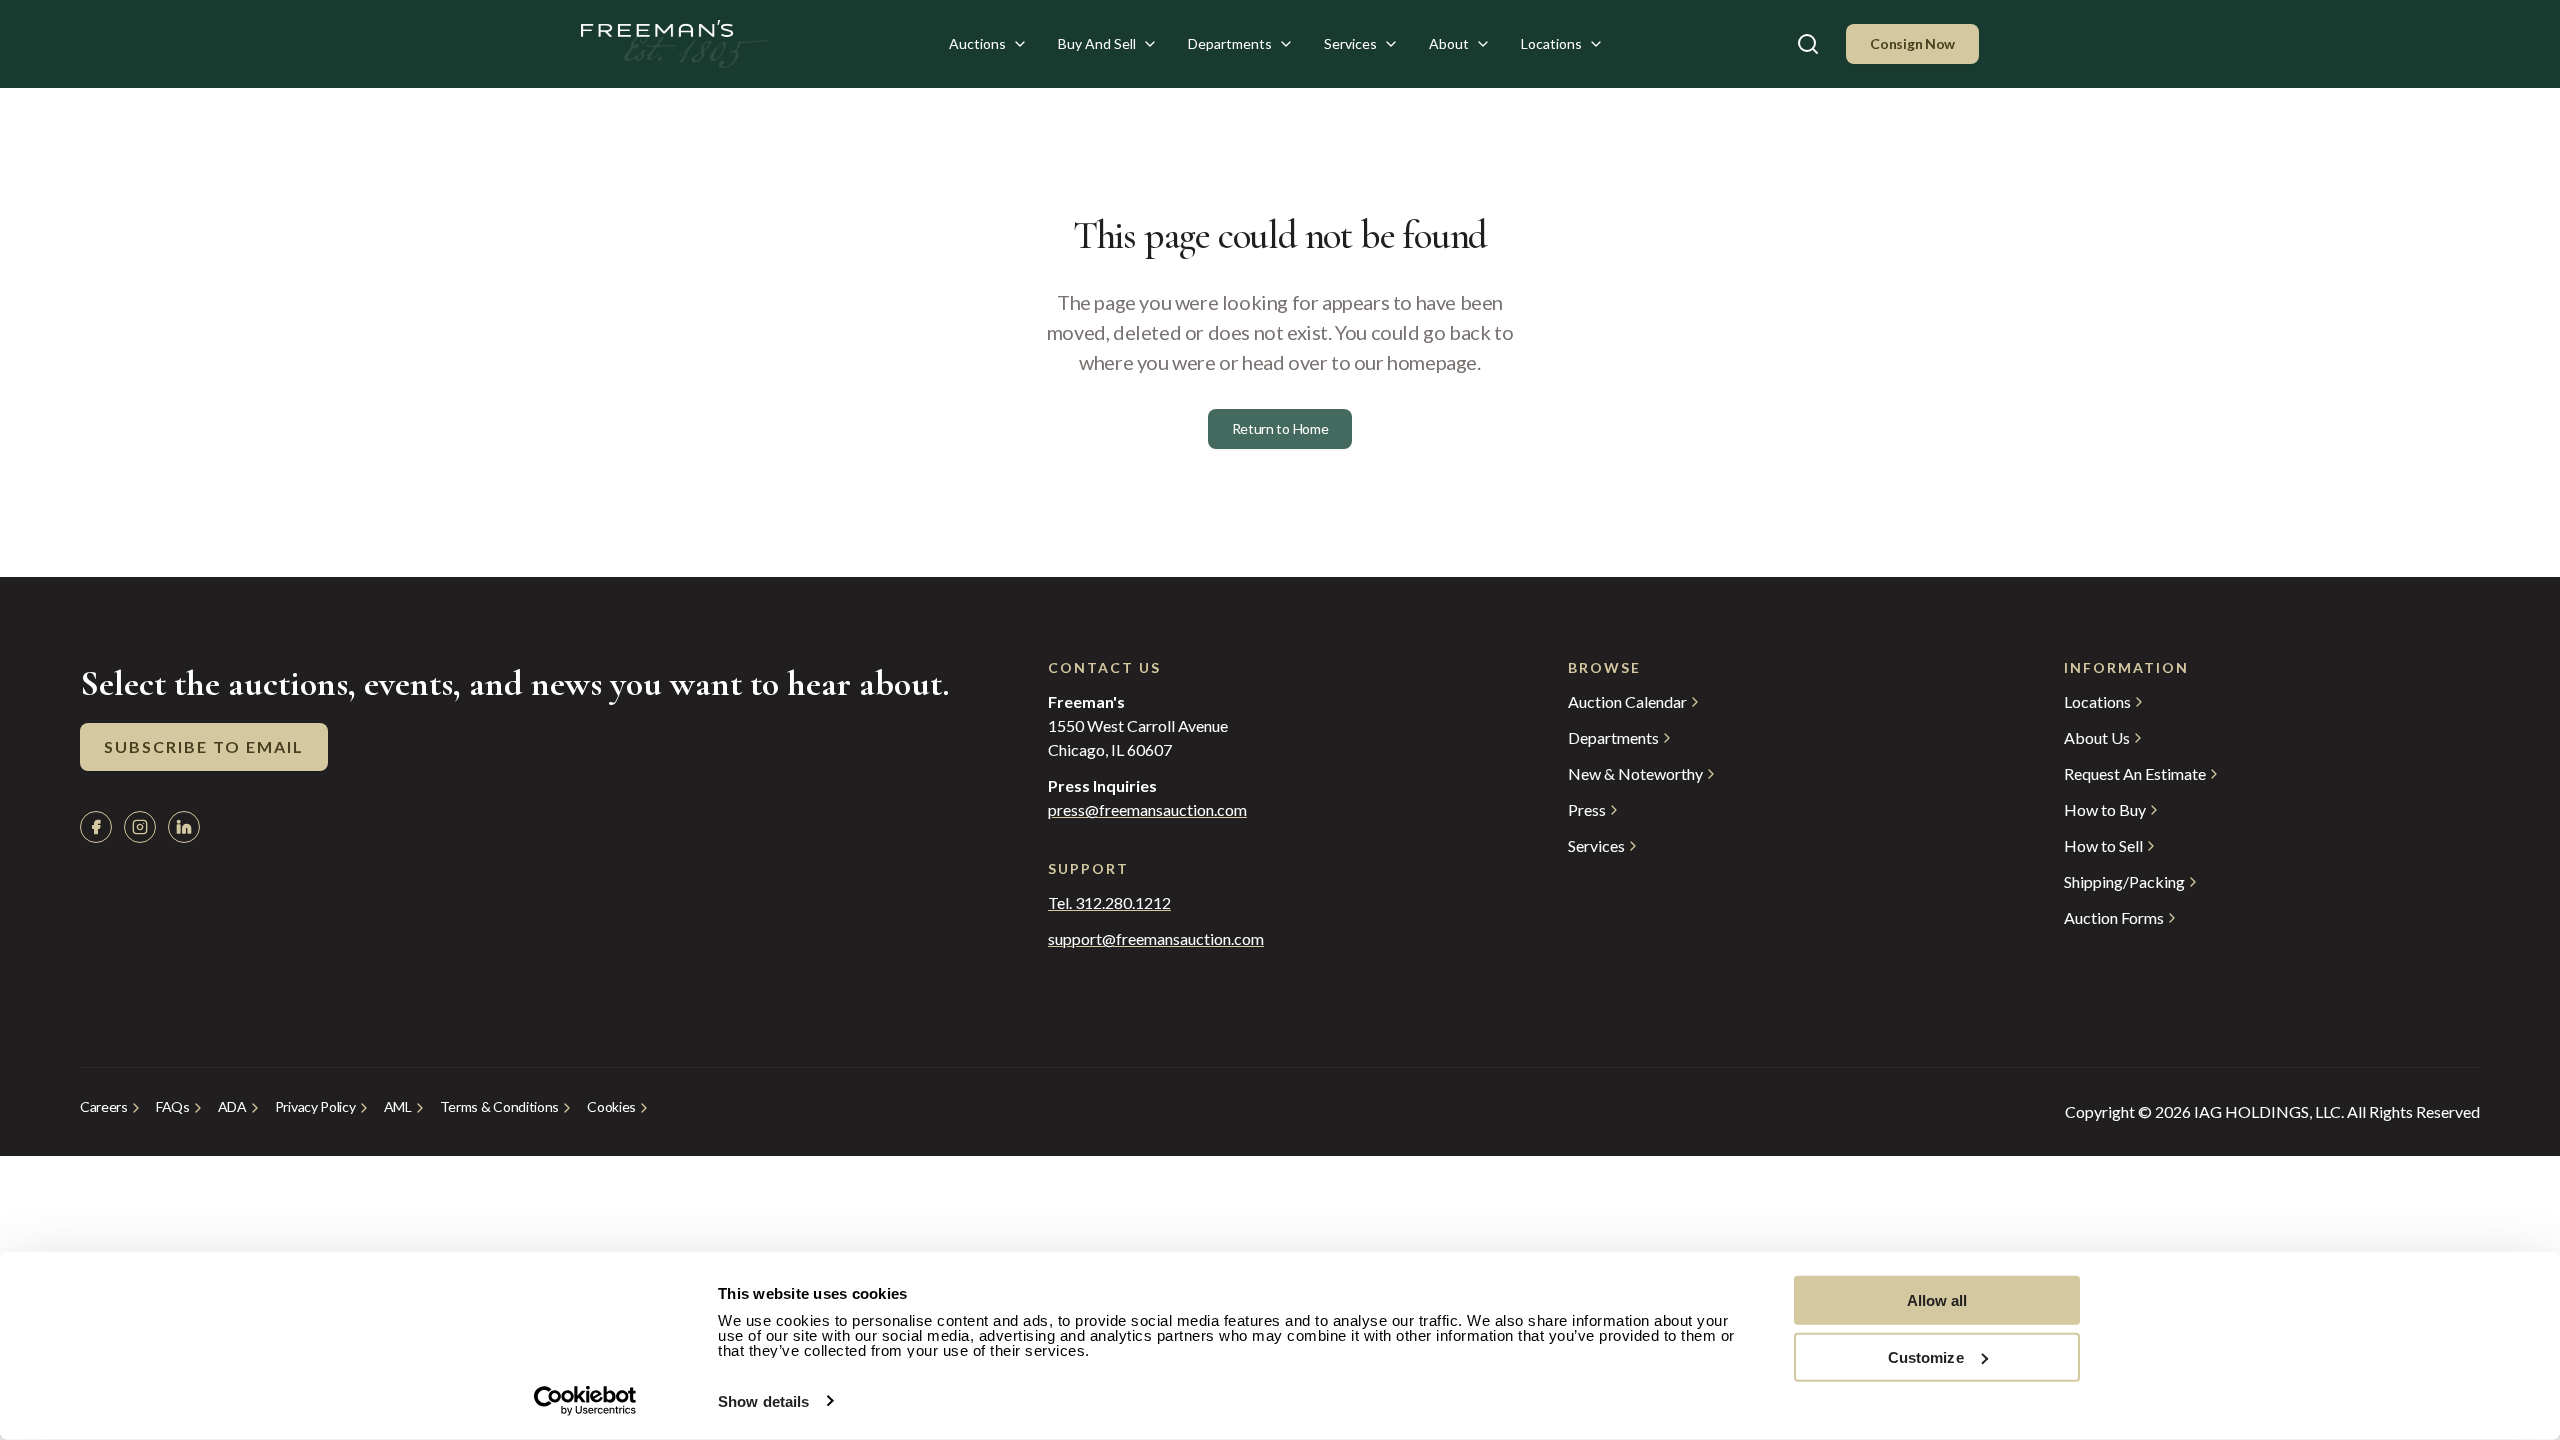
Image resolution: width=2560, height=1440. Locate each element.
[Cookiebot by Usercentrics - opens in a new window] (585, 1401)
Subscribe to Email (204, 746)
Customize (1926, 1356)
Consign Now (1912, 43)
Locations (1551, 43)
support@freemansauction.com (1156, 939)
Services (1350, 43)
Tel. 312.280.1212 (1109, 903)
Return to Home (1280, 428)
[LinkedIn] (184, 827)
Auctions (977, 43)
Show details (763, 1401)
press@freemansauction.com (1147, 810)
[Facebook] (96, 827)
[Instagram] (140, 827)
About (1449, 43)
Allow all (1937, 1300)
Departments (1230, 43)
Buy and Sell (1097, 43)
